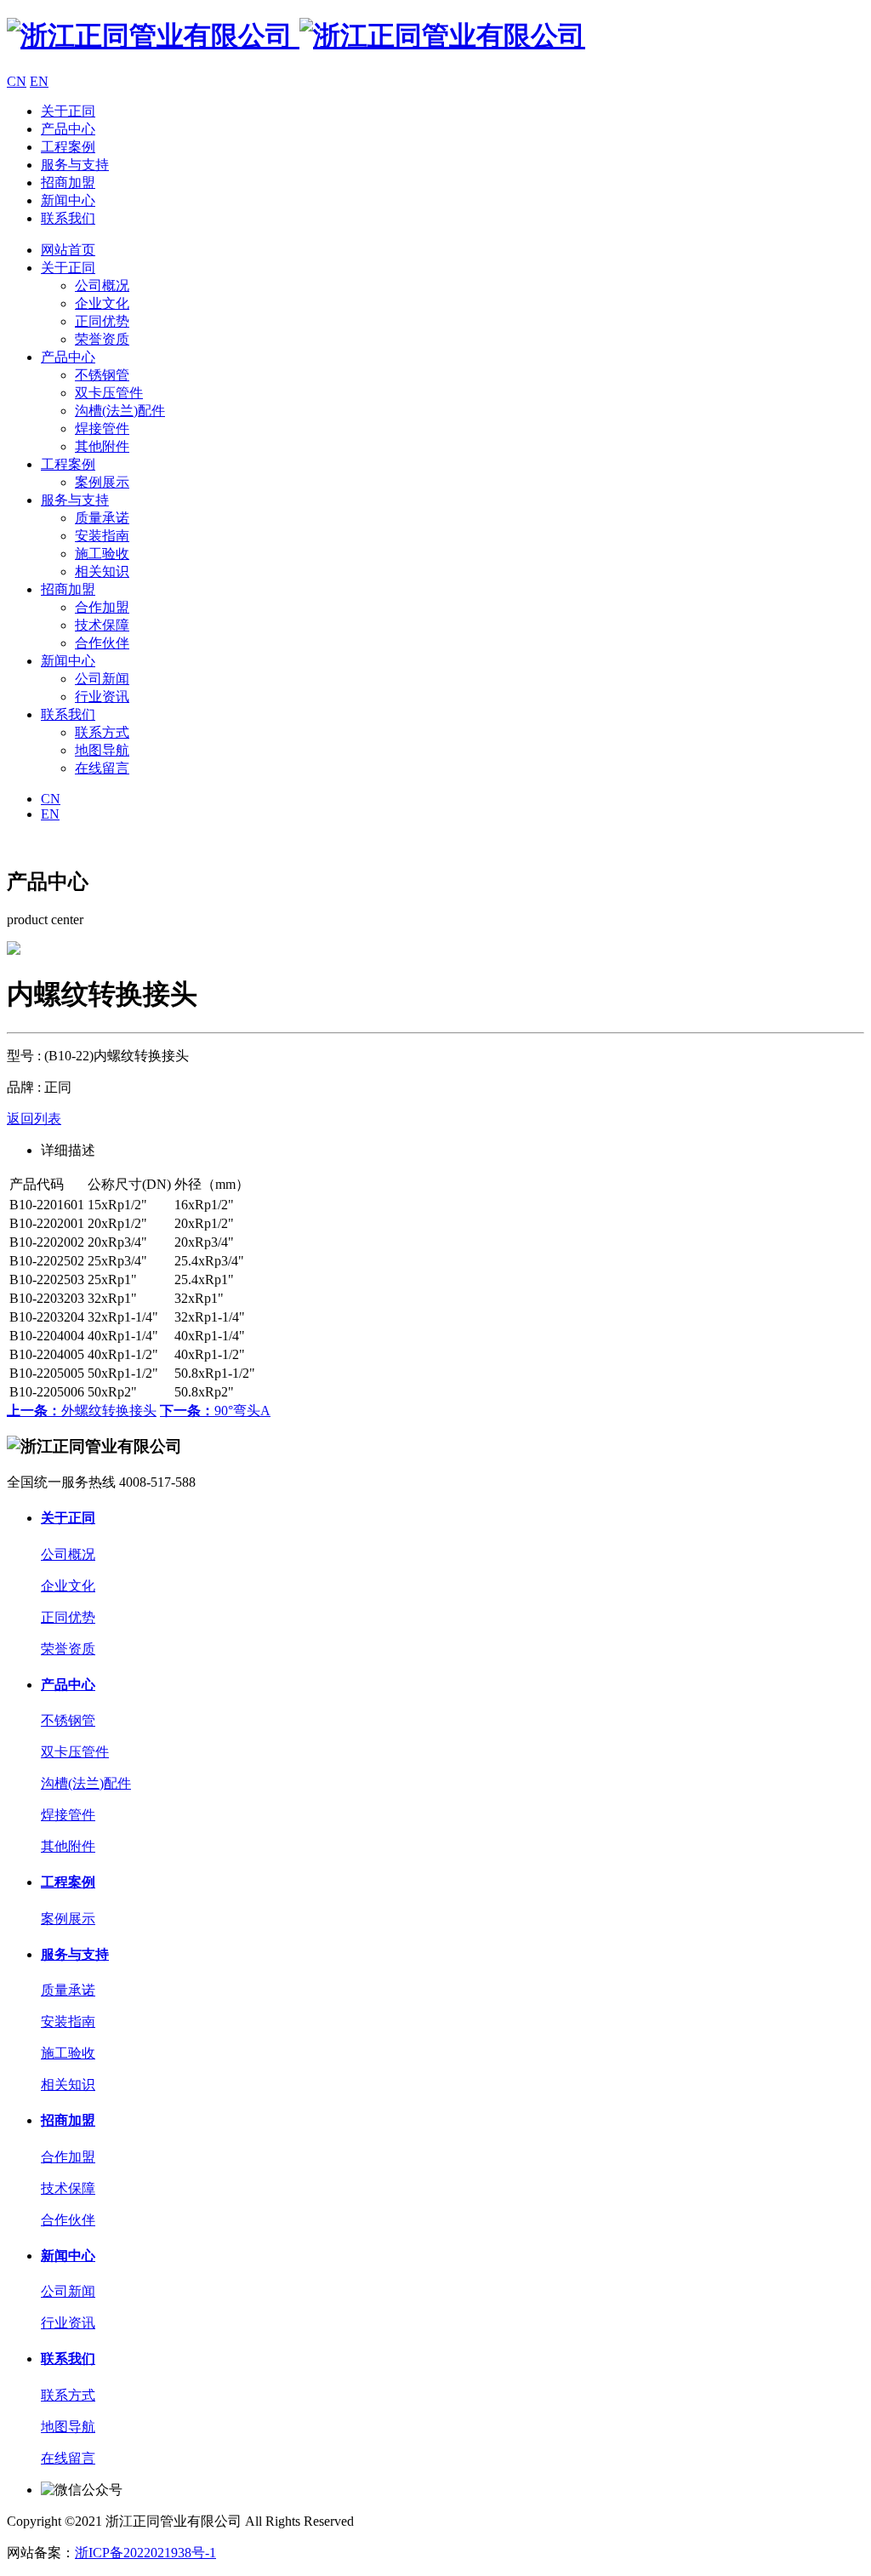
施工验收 (102, 554)
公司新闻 (102, 679)
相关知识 (102, 571)
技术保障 (102, 625)
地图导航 (102, 750)
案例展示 (102, 482)
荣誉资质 (102, 339)
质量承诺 (102, 518)
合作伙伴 (102, 643)
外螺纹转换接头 (82, 1411)
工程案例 (68, 147)
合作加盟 (102, 607)
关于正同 (68, 111)
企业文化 (102, 303)
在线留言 (102, 768)
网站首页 (68, 250)
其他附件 (102, 446)
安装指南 (102, 536)
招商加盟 (68, 183)
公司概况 (102, 286)
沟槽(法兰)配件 (120, 411)
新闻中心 (68, 200)
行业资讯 (102, 697)
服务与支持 (75, 165)
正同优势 (102, 321)
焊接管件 (102, 428)
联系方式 (102, 732)
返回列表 (34, 1119)
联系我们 (68, 218)
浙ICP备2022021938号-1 (145, 2553)
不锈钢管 (102, 375)
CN (17, 81)
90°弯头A (215, 1411)
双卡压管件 (109, 393)
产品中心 (68, 129)
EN (39, 81)
